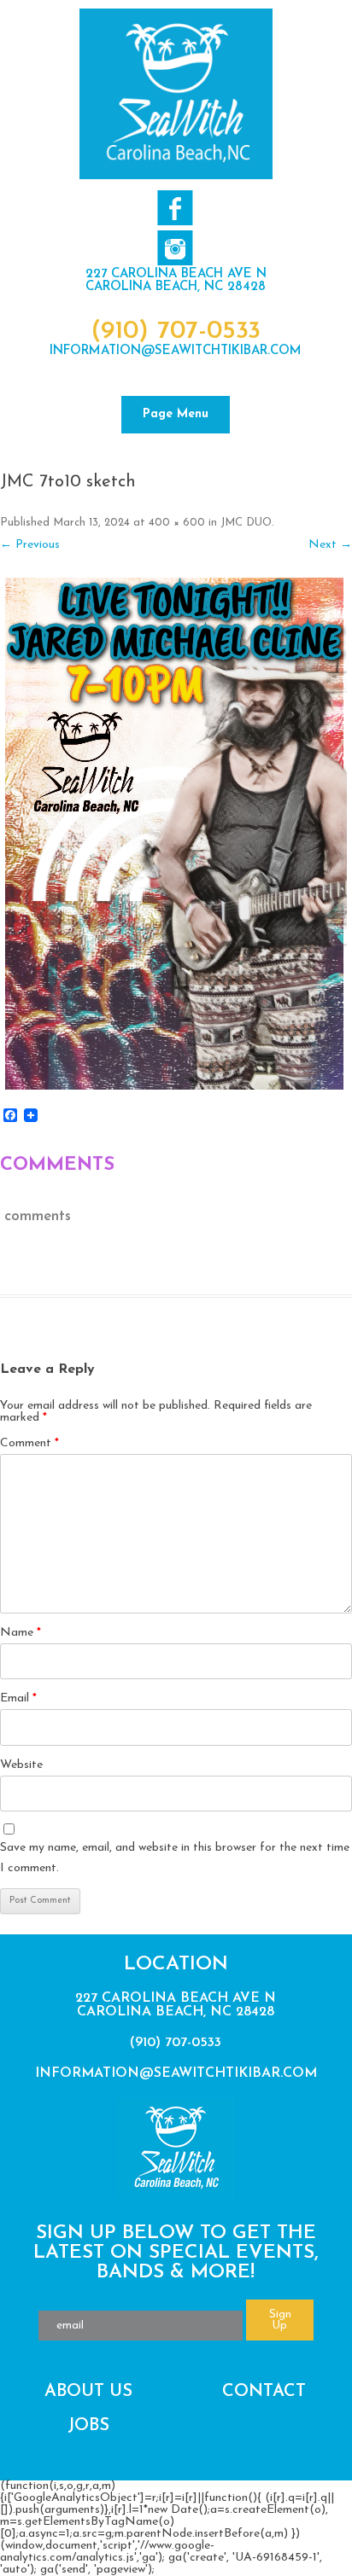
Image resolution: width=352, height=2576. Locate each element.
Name (21, 1633)
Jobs (88, 2426)
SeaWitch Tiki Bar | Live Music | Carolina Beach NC (176, 94)
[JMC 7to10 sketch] (176, 834)
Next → (330, 545)
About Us (88, 2392)
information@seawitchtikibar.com (176, 351)
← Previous (30, 545)
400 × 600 (177, 523)
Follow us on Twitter (175, 248)
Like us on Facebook (175, 208)
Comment (29, 1443)
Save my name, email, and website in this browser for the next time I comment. (175, 1858)
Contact (264, 2392)
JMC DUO (246, 523)
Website (21, 1765)
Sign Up (280, 2320)
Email (18, 1698)
